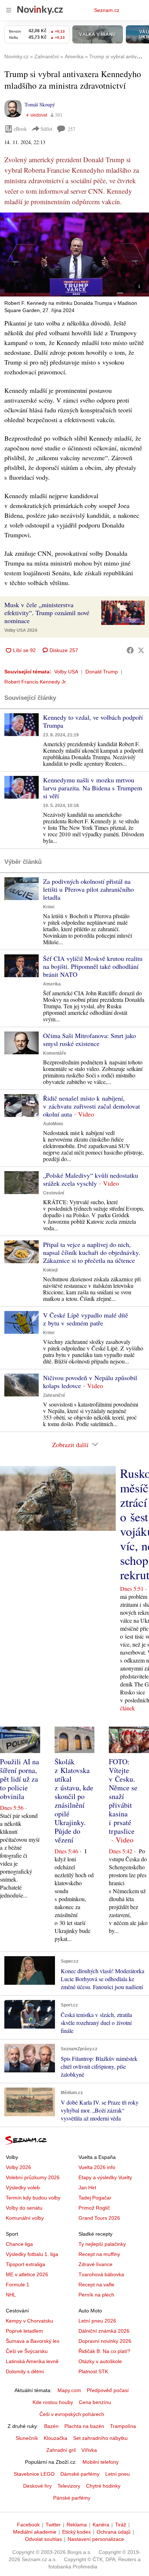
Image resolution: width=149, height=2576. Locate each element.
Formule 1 (18, 2285)
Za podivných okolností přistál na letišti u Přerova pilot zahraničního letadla (88, 889)
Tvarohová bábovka (101, 2274)
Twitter (53, 2525)
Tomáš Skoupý (40, 104)
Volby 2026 (18, 2167)
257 (71, 129)
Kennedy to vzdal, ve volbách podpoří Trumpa (93, 721)
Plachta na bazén (84, 2426)
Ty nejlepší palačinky (102, 2244)
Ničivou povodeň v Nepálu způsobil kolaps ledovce (90, 1382)
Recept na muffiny (99, 2254)
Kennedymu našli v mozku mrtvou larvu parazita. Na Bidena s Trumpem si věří (93, 788)
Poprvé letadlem (24, 2331)
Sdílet (46, 129)
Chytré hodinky (103, 2486)
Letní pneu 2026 (97, 2321)
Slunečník (27, 2438)
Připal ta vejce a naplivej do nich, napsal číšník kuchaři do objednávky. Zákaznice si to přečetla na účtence (92, 1252)
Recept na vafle (96, 2285)
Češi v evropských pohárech (72, 2414)
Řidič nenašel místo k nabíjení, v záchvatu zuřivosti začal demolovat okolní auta (91, 1106)
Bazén (51, 2426)
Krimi (49, 907)
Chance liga (19, 2244)
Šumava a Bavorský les (33, 2341)
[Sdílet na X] (141, 650)
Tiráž (121, 2525)
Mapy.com (69, 2390)
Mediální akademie (35, 2532)
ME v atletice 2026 (27, 2274)
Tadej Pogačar (95, 2198)
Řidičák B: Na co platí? (104, 2351)
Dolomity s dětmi (25, 2371)
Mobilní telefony (101, 2462)
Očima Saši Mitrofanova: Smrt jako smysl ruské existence (90, 1039)
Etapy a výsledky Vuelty (105, 2177)
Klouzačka (56, 2438)
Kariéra (101, 2525)
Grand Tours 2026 (99, 2218)
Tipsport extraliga (25, 2264)
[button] (74, 255)
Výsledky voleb (23, 2188)
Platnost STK (93, 2371)
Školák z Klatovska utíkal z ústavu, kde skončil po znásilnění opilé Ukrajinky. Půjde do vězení (74, 1801)
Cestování (54, 1193)
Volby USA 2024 (21, 630)
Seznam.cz (107, 10)
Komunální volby (25, 2218)
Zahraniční (54, 1395)
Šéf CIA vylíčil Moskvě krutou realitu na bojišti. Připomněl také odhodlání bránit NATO (93, 966)
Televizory (69, 2486)
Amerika (52, 984)
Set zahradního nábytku (100, 2438)
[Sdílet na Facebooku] (130, 650)
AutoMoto (53, 1124)
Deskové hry (37, 2486)
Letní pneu (118, 2474)
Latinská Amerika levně (32, 2361)
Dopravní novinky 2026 (105, 2341)
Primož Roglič (94, 2208)
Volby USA (66, 672)
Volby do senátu (24, 2208)
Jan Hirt (87, 2188)
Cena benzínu (95, 2402)
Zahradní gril (61, 2450)
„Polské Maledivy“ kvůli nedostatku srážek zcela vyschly (91, 1179)
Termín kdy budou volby (33, 2198)
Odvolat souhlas (43, 2539)
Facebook (28, 2525)
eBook (20, 129)
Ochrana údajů (114, 2532)
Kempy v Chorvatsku (29, 2321)
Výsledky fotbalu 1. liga (32, 2254)
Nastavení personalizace (96, 2539)
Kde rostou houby (53, 2402)
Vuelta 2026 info (97, 2167)
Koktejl (50, 1270)
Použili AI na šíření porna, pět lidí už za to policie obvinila (20, 1779)
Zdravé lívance (95, 2264)
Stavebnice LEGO (34, 2474)
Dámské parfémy (80, 2474)
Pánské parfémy (72, 2498)
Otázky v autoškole (100, 2361)
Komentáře (55, 1053)
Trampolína (123, 2426)
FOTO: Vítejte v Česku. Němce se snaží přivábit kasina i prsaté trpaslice (123, 1796)
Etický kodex (76, 2532)
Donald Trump (102, 672)
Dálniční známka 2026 (104, 2331)
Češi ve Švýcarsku (27, 2351)
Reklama (77, 2525)
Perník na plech (96, 2295)
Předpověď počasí (108, 2390)
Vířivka (89, 2450)
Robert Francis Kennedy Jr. (36, 682)
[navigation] (9, 10)
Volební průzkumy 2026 (33, 2177)
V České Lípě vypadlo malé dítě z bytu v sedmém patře (86, 1319)
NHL (11, 2295)
